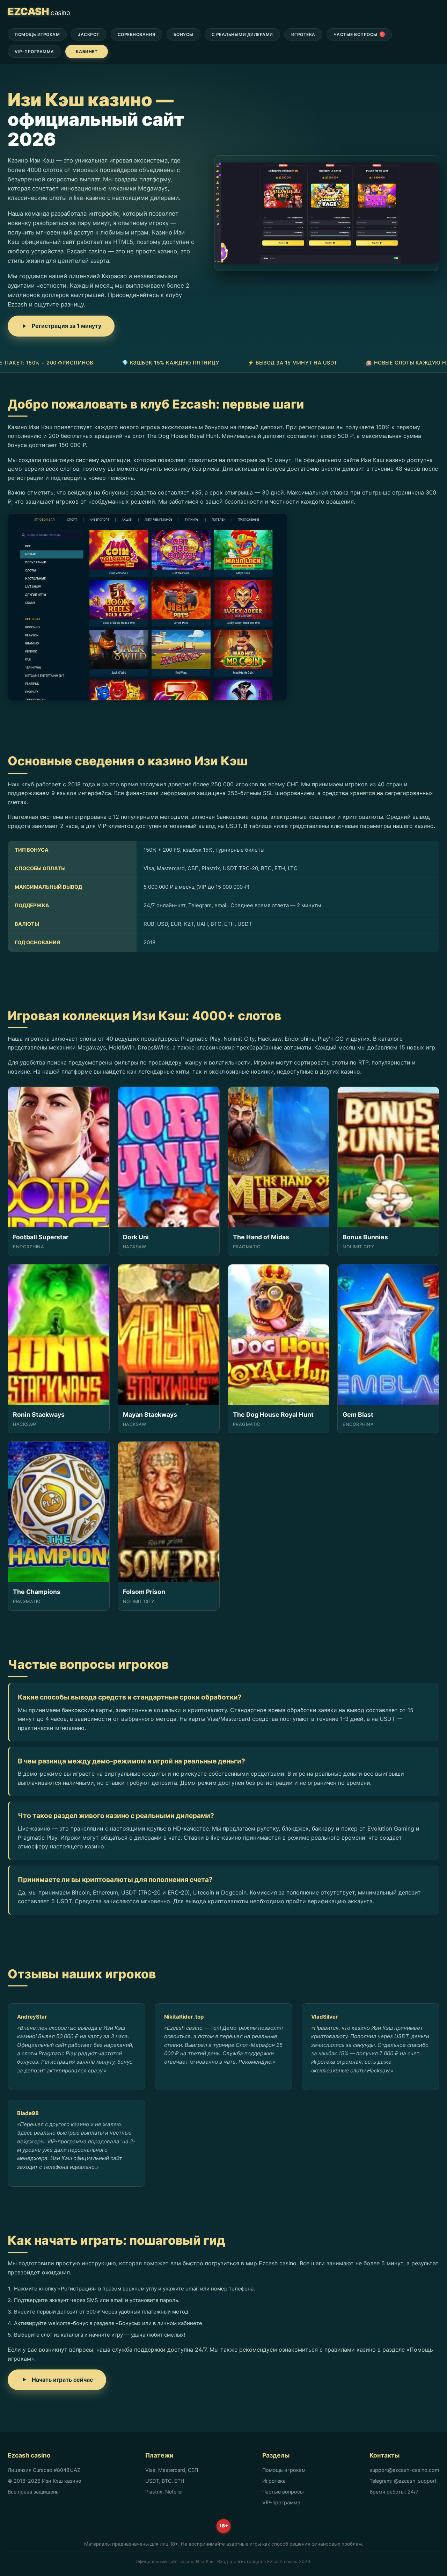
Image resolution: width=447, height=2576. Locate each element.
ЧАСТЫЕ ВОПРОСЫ (358, 34)
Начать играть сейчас (62, 2380)
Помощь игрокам (284, 2470)
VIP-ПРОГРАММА (34, 52)
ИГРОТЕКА (303, 34)
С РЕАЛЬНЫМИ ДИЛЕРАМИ (242, 34)
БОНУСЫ (184, 34)
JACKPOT (89, 34)
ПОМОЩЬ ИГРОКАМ (37, 34)
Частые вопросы (283, 2492)
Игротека (274, 2481)
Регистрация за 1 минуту (67, 326)
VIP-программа (281, 2502)
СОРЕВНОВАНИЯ (137, 34)
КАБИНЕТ (87, 52)
